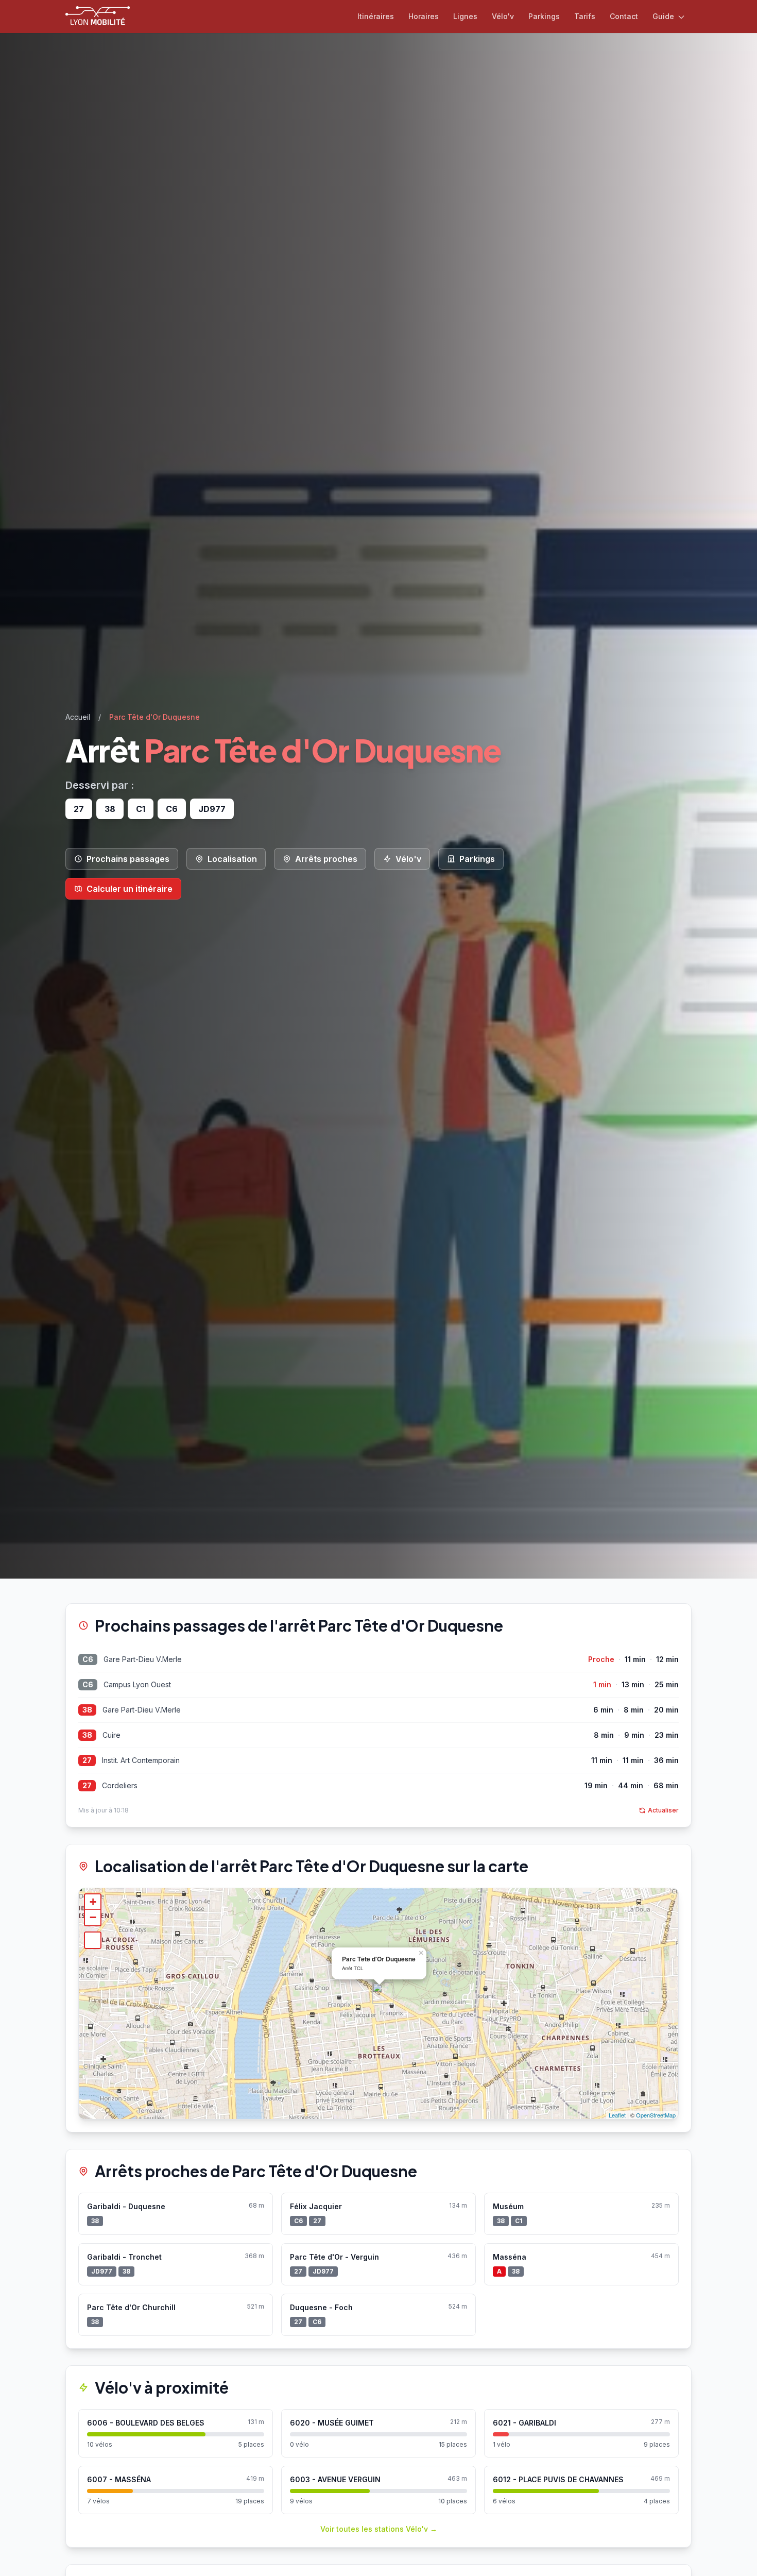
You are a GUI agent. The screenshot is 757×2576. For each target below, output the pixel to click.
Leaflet (617, 2115)
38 (87, 1710)
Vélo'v (503, 16)
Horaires (424, 16)
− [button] (93, 1917)
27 (87, 1760)
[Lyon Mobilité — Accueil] (98, 16)
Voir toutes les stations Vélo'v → (379, 2529)
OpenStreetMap (656, 2115)
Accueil (78, 717)
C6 (88, 1659)
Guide (664, 16)
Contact (624, 16)
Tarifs (585, 16)
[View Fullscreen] (93, 1940)
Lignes (465, 16)
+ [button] (93, 1902)
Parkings (544, 16)
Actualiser (663, 1810)
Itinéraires (376, 16)
